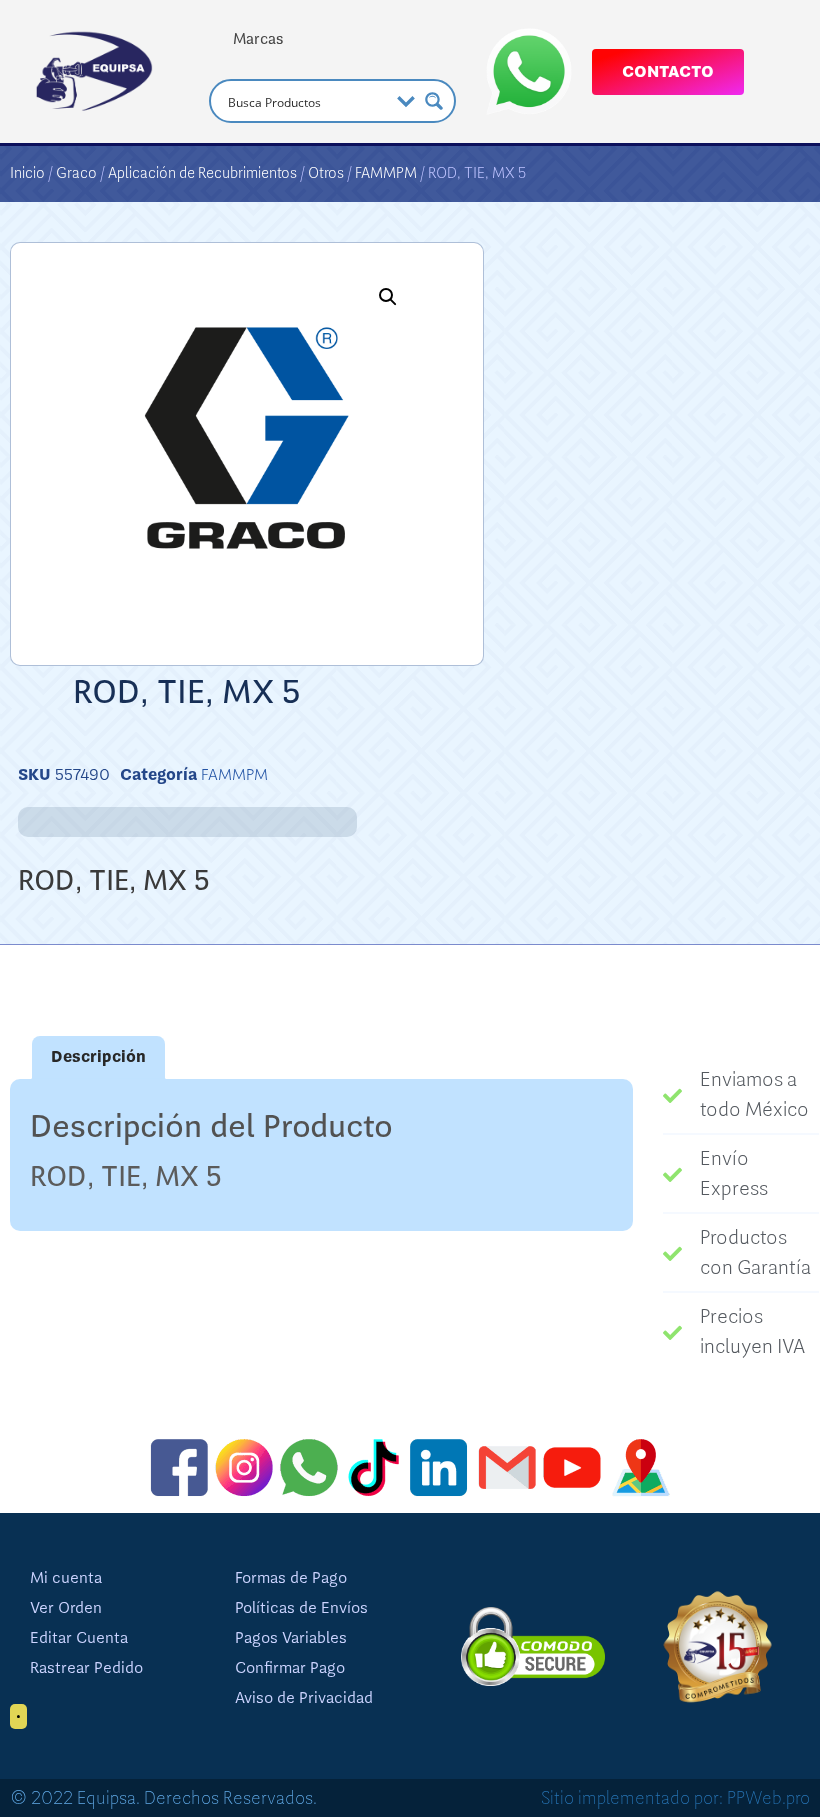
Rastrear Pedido (86, 1668)
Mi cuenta (66, 1578)
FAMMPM (386, 173)
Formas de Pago (291, 1578)
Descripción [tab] (98, 1057)
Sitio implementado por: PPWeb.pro (675, 1798)
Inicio (27, 173)
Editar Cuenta (79, 1638)
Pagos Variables (291, 1638)
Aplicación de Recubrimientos (202, 173)
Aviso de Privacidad (304, 1698)
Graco (76, 173)
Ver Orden (66, 1608)
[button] (388, 297)
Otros (326, 173)
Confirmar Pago (290, 1668)
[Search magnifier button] (434, 101)
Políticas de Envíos (301, 1608)
